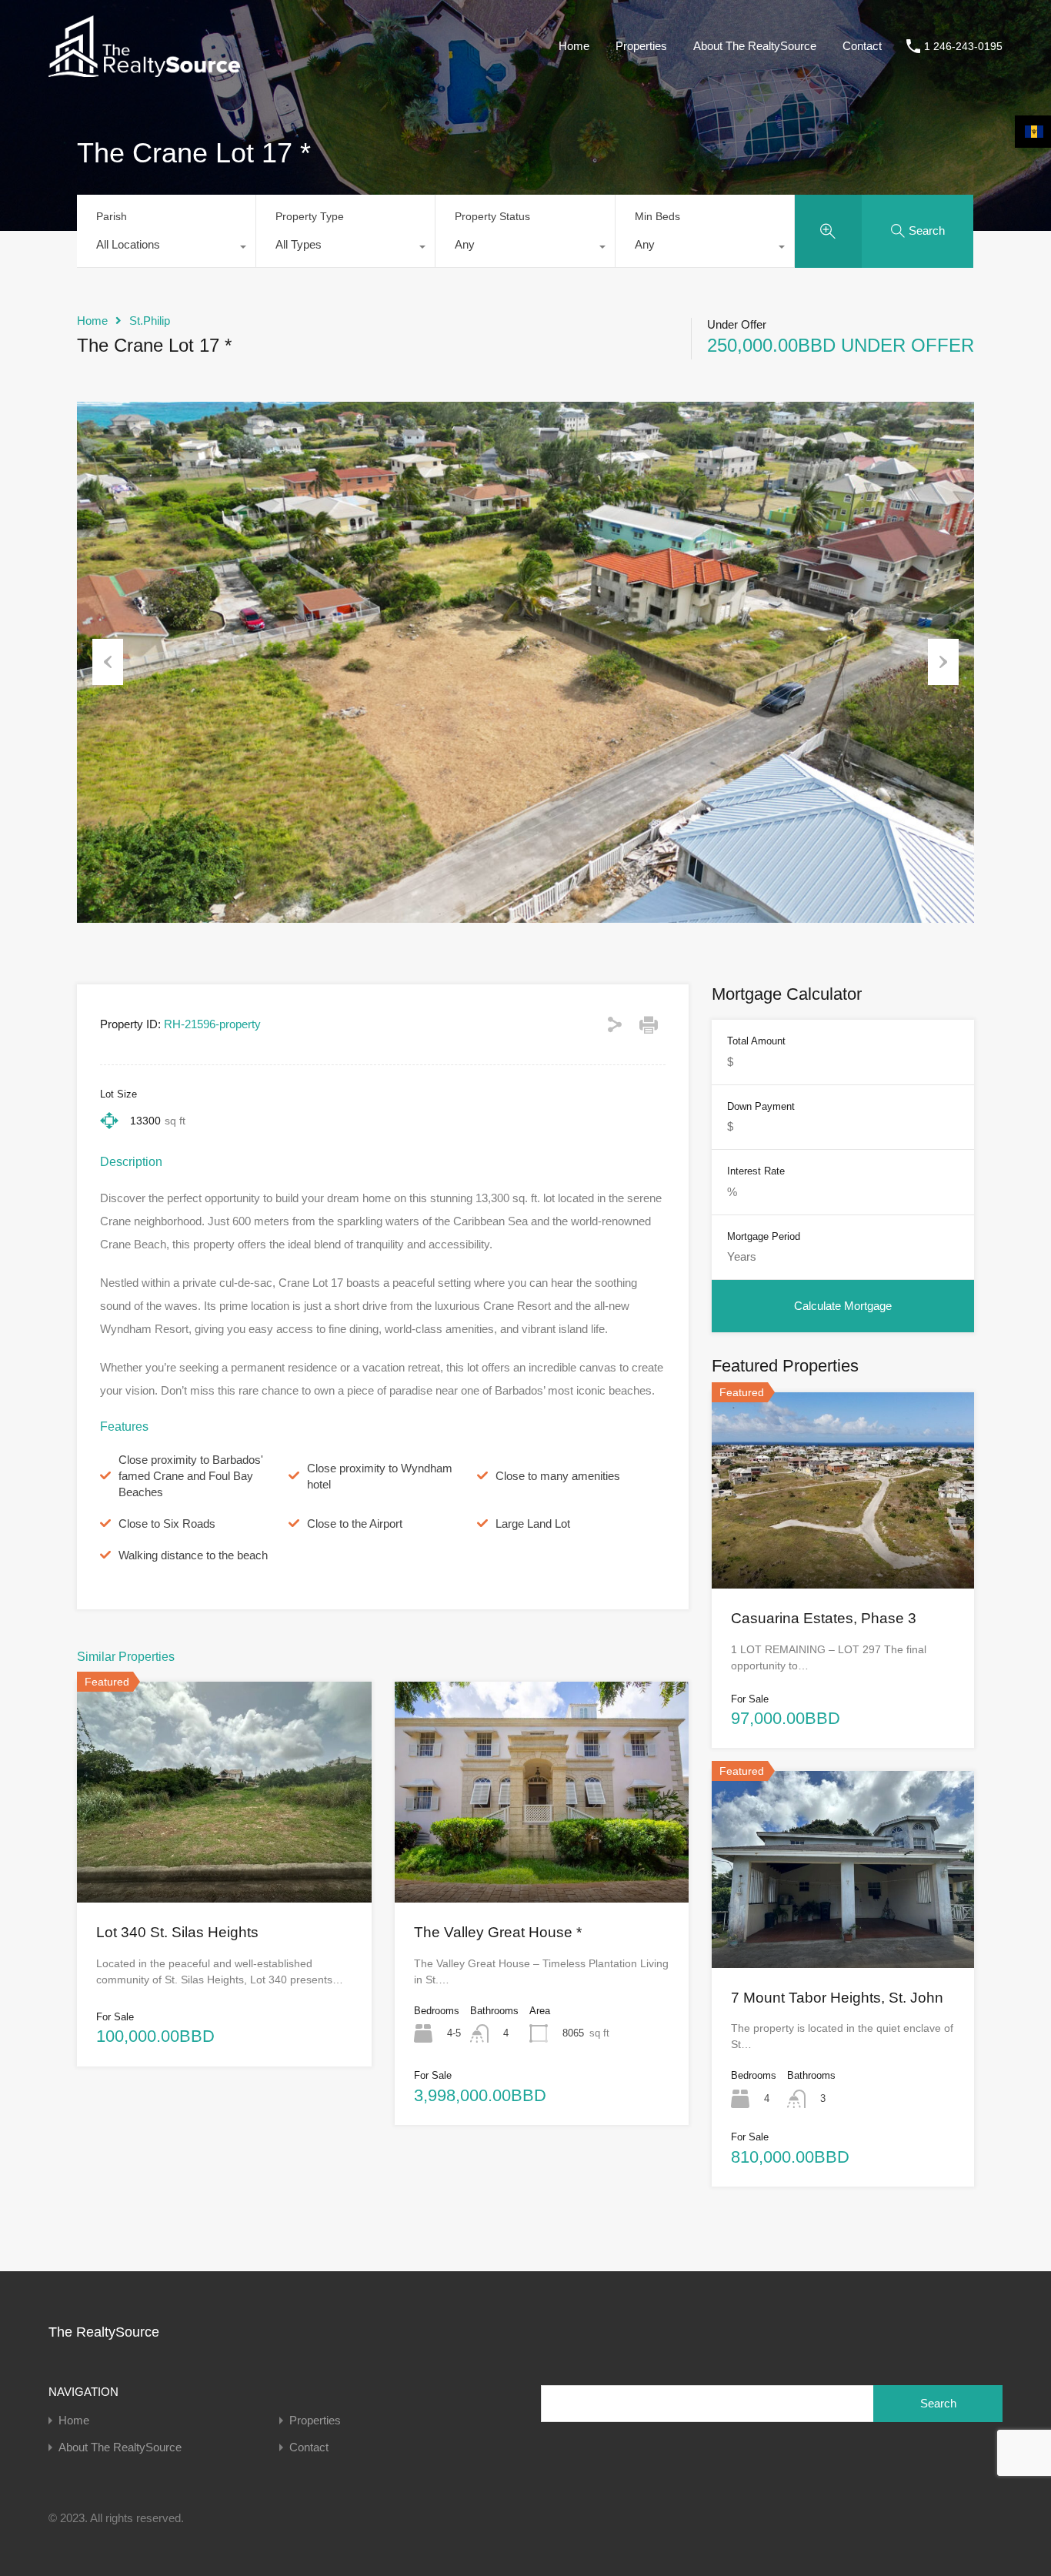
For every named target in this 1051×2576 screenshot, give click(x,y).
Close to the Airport (355, 1524)
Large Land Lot (533, 1524)
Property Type (310, 216)
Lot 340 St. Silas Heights (177, 1932)
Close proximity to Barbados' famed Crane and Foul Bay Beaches (191, 1476)
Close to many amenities (558, 1476)
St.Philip (150, 321)
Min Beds (657, 216)
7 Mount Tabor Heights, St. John (837, 1998)
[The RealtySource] (144, 70)
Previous (108, 662)
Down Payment (761, 1106)
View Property (224, 1858)
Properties (641, 46)
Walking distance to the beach (193, 1555)
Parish (112, 216)
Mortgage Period (764, 1236)
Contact (862, 46)
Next (943, 662)
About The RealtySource (755, 46)
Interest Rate (756, 1171)
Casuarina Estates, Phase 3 (824, 1618)
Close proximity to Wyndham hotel (380, 1476)
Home (574, 46)
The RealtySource (104, 2332)
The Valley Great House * (498, 1932)
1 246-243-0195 (963, 46)
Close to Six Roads (167, 1524)
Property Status (492, 216)
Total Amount (756, 1041)
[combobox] (166, 249)
